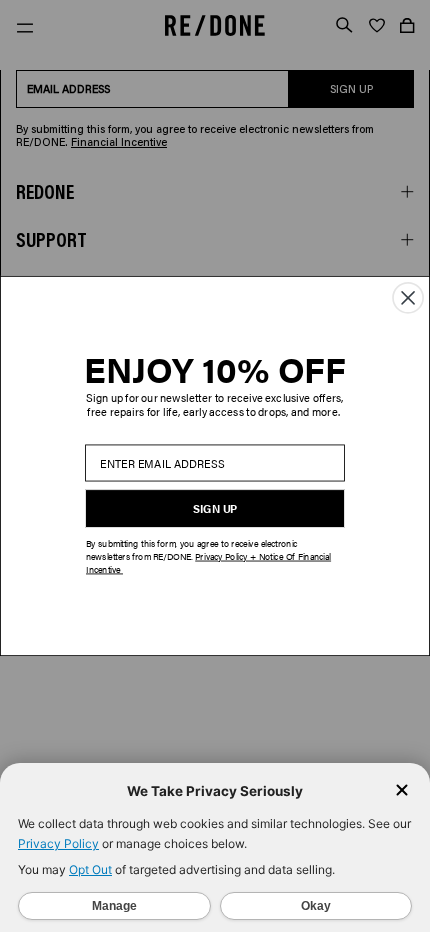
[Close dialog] (408, 298)
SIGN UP (215, 509)
